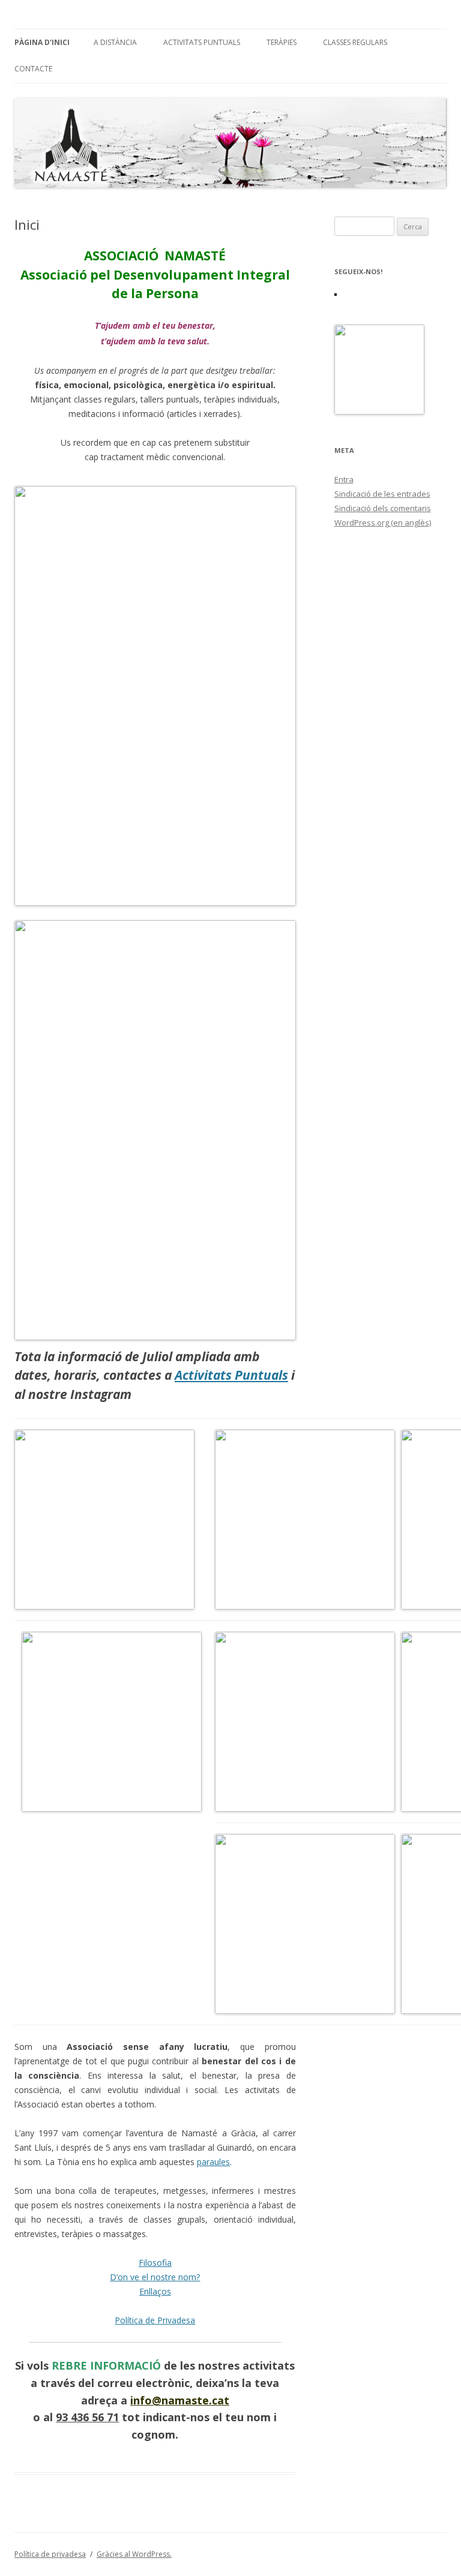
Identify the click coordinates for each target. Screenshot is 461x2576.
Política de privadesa (50, 2554)
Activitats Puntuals (202, 42)
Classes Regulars (355, 42)
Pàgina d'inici (42, 42)
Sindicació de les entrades (382, 494)
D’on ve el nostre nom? (155, 2277)
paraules (213, 2162)
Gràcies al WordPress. (134, 2554)
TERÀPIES (282, 42)
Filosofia (155, 2263)
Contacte (33, 69)
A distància (115, 42)
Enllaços (155, 2291)
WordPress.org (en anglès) (383, 523)
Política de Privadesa (155, 2320)
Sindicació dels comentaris (383, 508)
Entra (344, 479)
